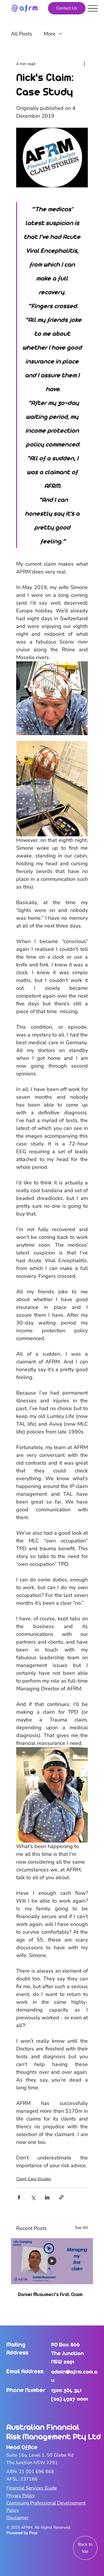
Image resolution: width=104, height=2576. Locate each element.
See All (81, 2228)
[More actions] (84, 64)
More (50, 34)
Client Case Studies (34, 2179)
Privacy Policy (21, 2496)
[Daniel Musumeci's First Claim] (52, 2261)
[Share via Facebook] (19, 2197)
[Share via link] (61, 2197)
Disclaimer (17, 2518)
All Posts (22, 34)
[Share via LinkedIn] (47, 2197)
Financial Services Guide (32, 2488)
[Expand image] (52, 698)
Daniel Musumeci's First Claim (50, 2294)
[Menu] (93, 8)
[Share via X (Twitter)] (33, 2197)
